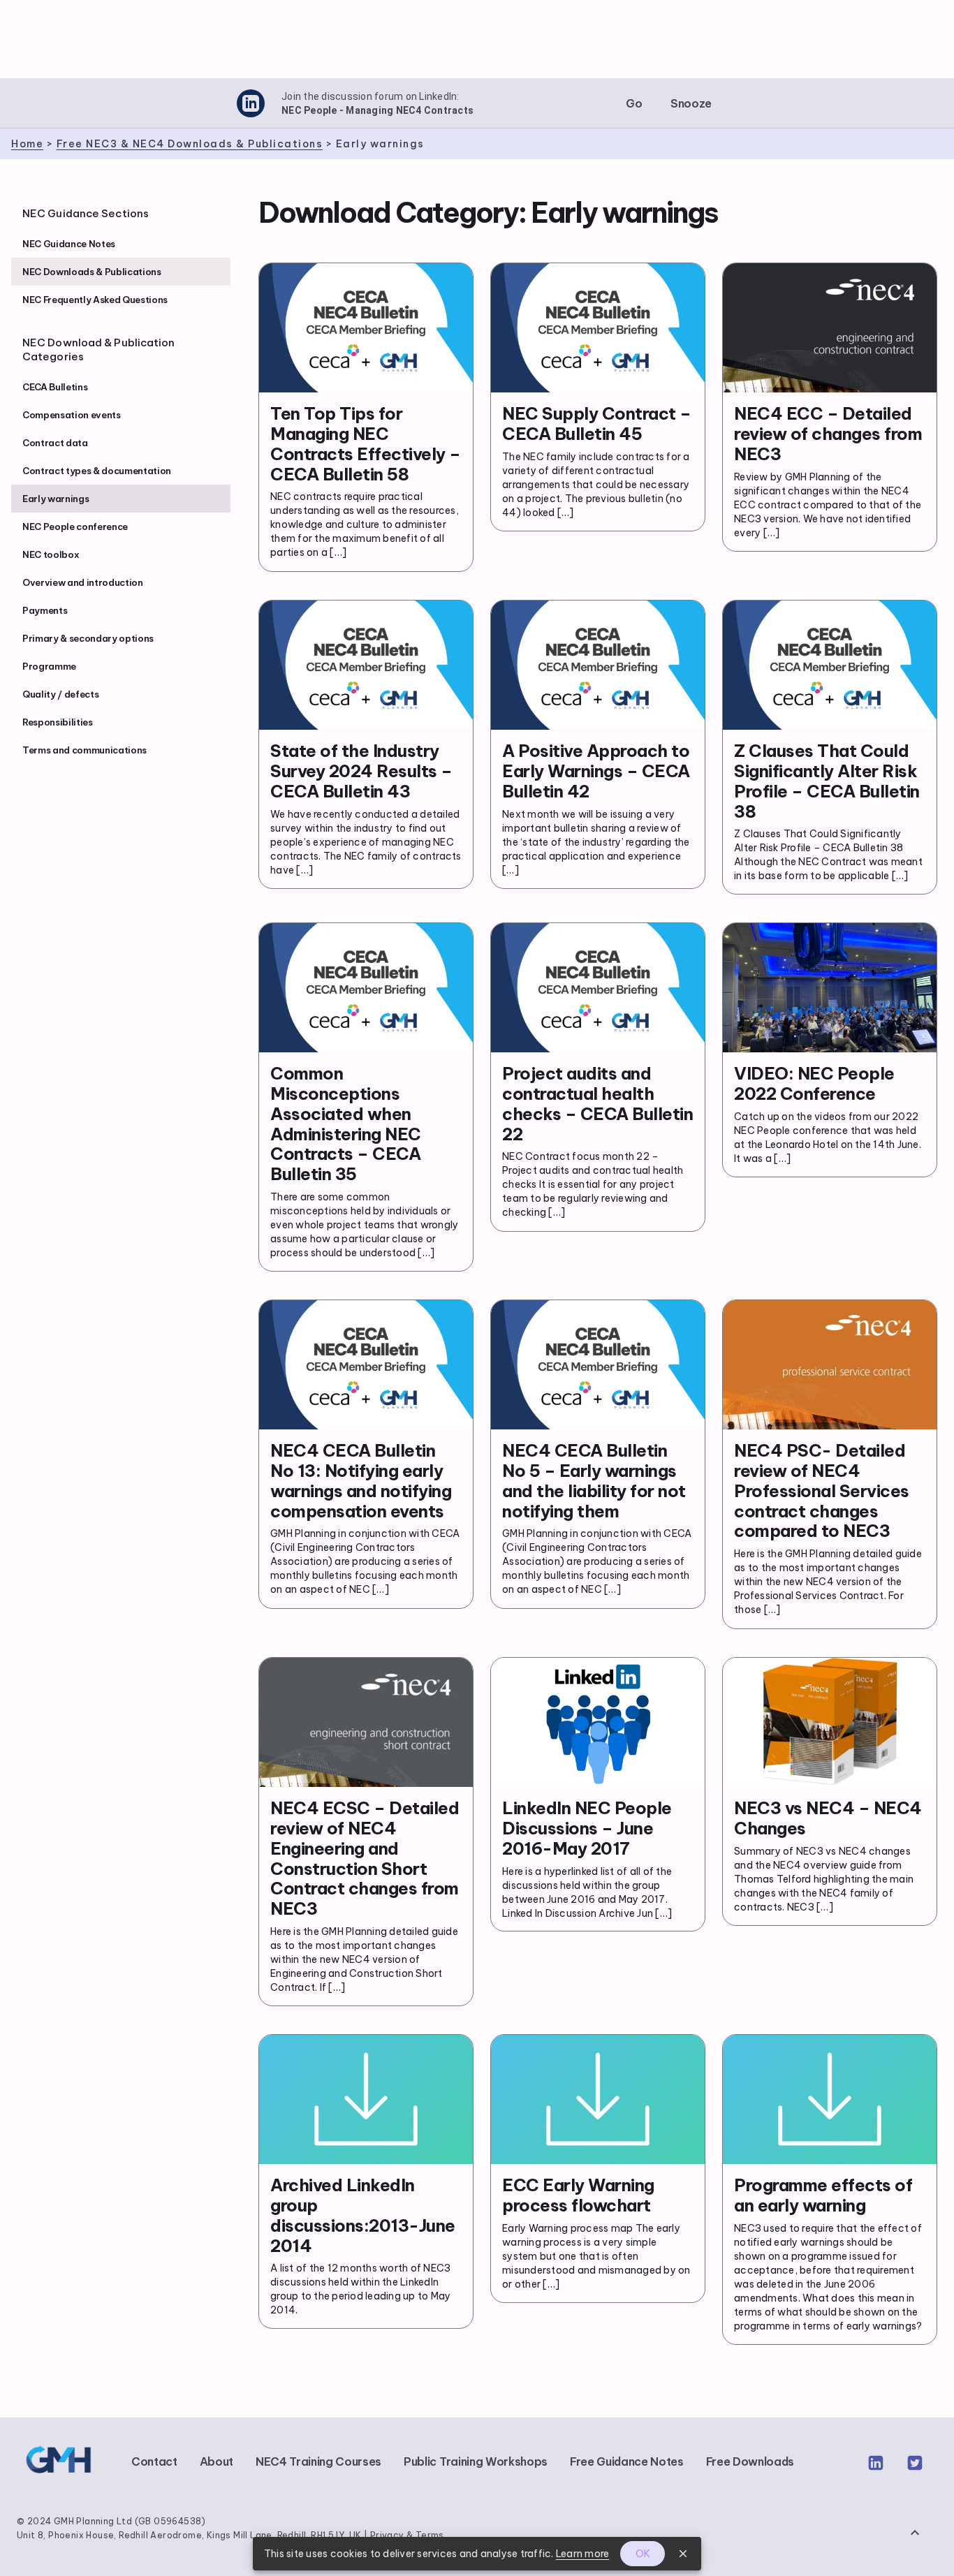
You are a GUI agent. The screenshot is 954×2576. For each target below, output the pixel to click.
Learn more (583, 2554)
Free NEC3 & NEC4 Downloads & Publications (190, 144)
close (683, 2554)
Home (27, 144)
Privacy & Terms (407, 2535)
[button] (634, 103)
